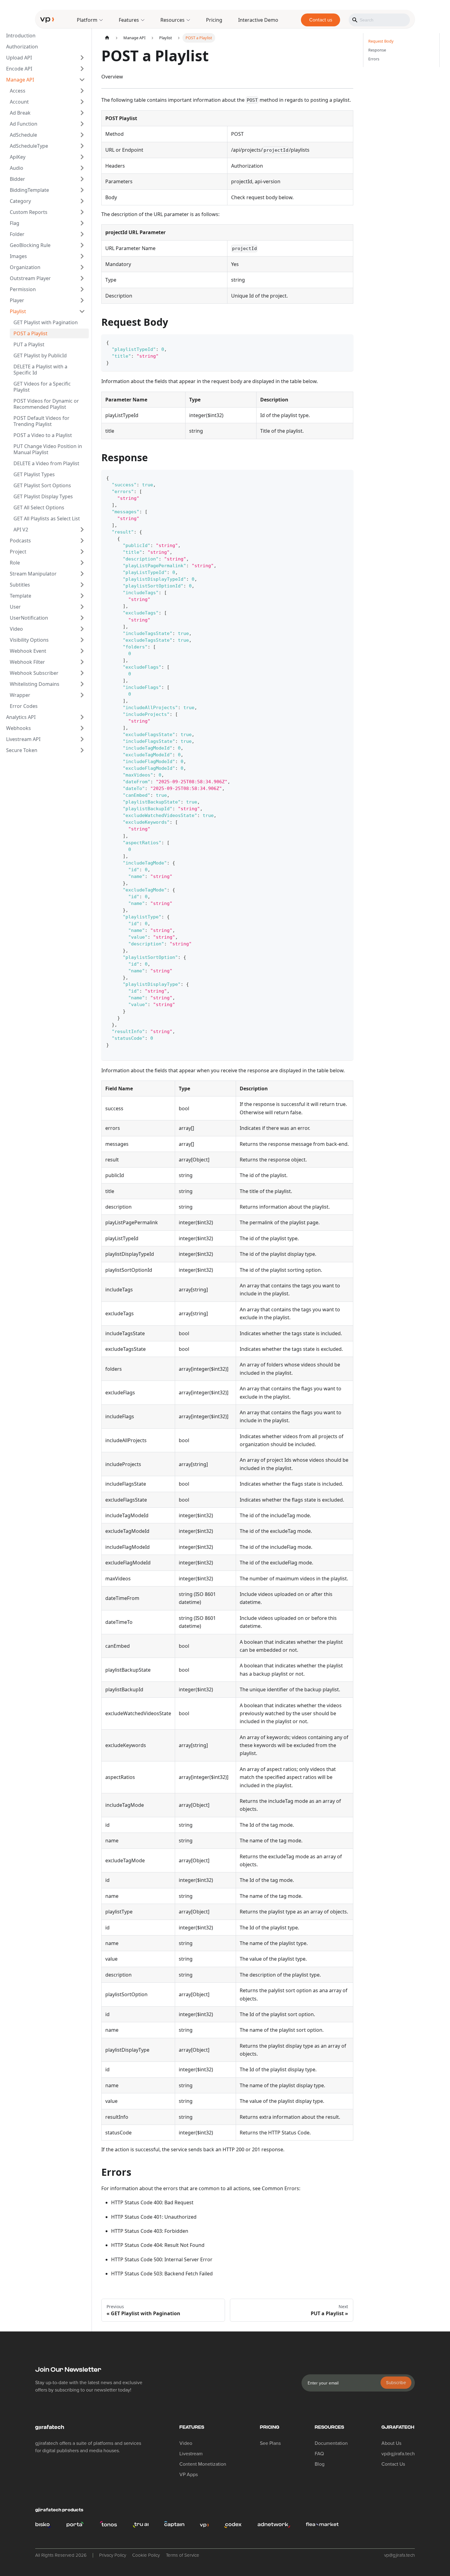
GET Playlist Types (34, 474)
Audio (17, 168)
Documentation (331, 2443)
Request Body (381, 41)
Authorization (22, 47)
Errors (374, 59)
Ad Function (24, 124)
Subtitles (20, 585)
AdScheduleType (29, 146)
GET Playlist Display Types (43, 496)
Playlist (18, 311)
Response (377, 50)
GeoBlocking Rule (30, 245)
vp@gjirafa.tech (398, 2454)
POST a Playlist (30, 333)
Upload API (19, 58)
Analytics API (21, 717)
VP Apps (189, 2475)
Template (21, 596)
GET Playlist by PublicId (40, 355)
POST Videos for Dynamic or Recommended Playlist (46, 404)
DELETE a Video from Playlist (46, 463)
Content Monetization (203, 2464)
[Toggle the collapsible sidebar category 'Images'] (82, 256)
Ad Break (20, 113)
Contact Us (393, 2464)
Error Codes (24, 706)
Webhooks (19, 728)
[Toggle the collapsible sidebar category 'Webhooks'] (82, 728)
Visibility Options (29, 640)
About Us (391, 2443)
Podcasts (20, 541)
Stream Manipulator (33, 574)
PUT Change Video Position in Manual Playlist (48, 449)
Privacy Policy (113, 2555)
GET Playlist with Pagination (46, 322)
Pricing (214, 20)
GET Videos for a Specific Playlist (42, 387)
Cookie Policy (146, 2555)
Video (16, 629)
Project (18, 552)
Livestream (191, 2454)
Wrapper (20, 695)
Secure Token (22, 750)
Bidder (17, 179)
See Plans (270, 2443)
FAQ (319, 2454)
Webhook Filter (27, 662)
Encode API (19, 69)
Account (19, 102)
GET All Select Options (39, 507)
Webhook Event (28, 651)
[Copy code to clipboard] (346, 342)
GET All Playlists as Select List (47, 519)
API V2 (21, 530)
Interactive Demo (258, 20)
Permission (23, 289)
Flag (15, 223)
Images (18, 256)
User (15, 607)
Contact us (321, 20)
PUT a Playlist (29, 344)
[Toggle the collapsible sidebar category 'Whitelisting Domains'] (82, 684)
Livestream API (23, 739)
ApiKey (18, 157)
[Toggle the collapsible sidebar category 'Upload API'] (82, 58)
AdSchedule (23, 135)
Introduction (21, 36)
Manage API (20, 80)
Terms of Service (183, 2555)
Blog (320, 2464)
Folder (17, 234)
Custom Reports (29, 212)
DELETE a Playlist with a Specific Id (40, 370)
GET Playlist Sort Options (42, 485)
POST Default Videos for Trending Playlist (41, 421)
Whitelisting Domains (35, 684)
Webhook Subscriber (34, 673)
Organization (25, 267)
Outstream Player (30, 278)
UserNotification (29, 618)
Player (17, 300)
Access (18, 91)
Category (20, 201)
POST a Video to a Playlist (43, 435)
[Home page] (107, 38)
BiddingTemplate (29, 190)
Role (15, 563)
